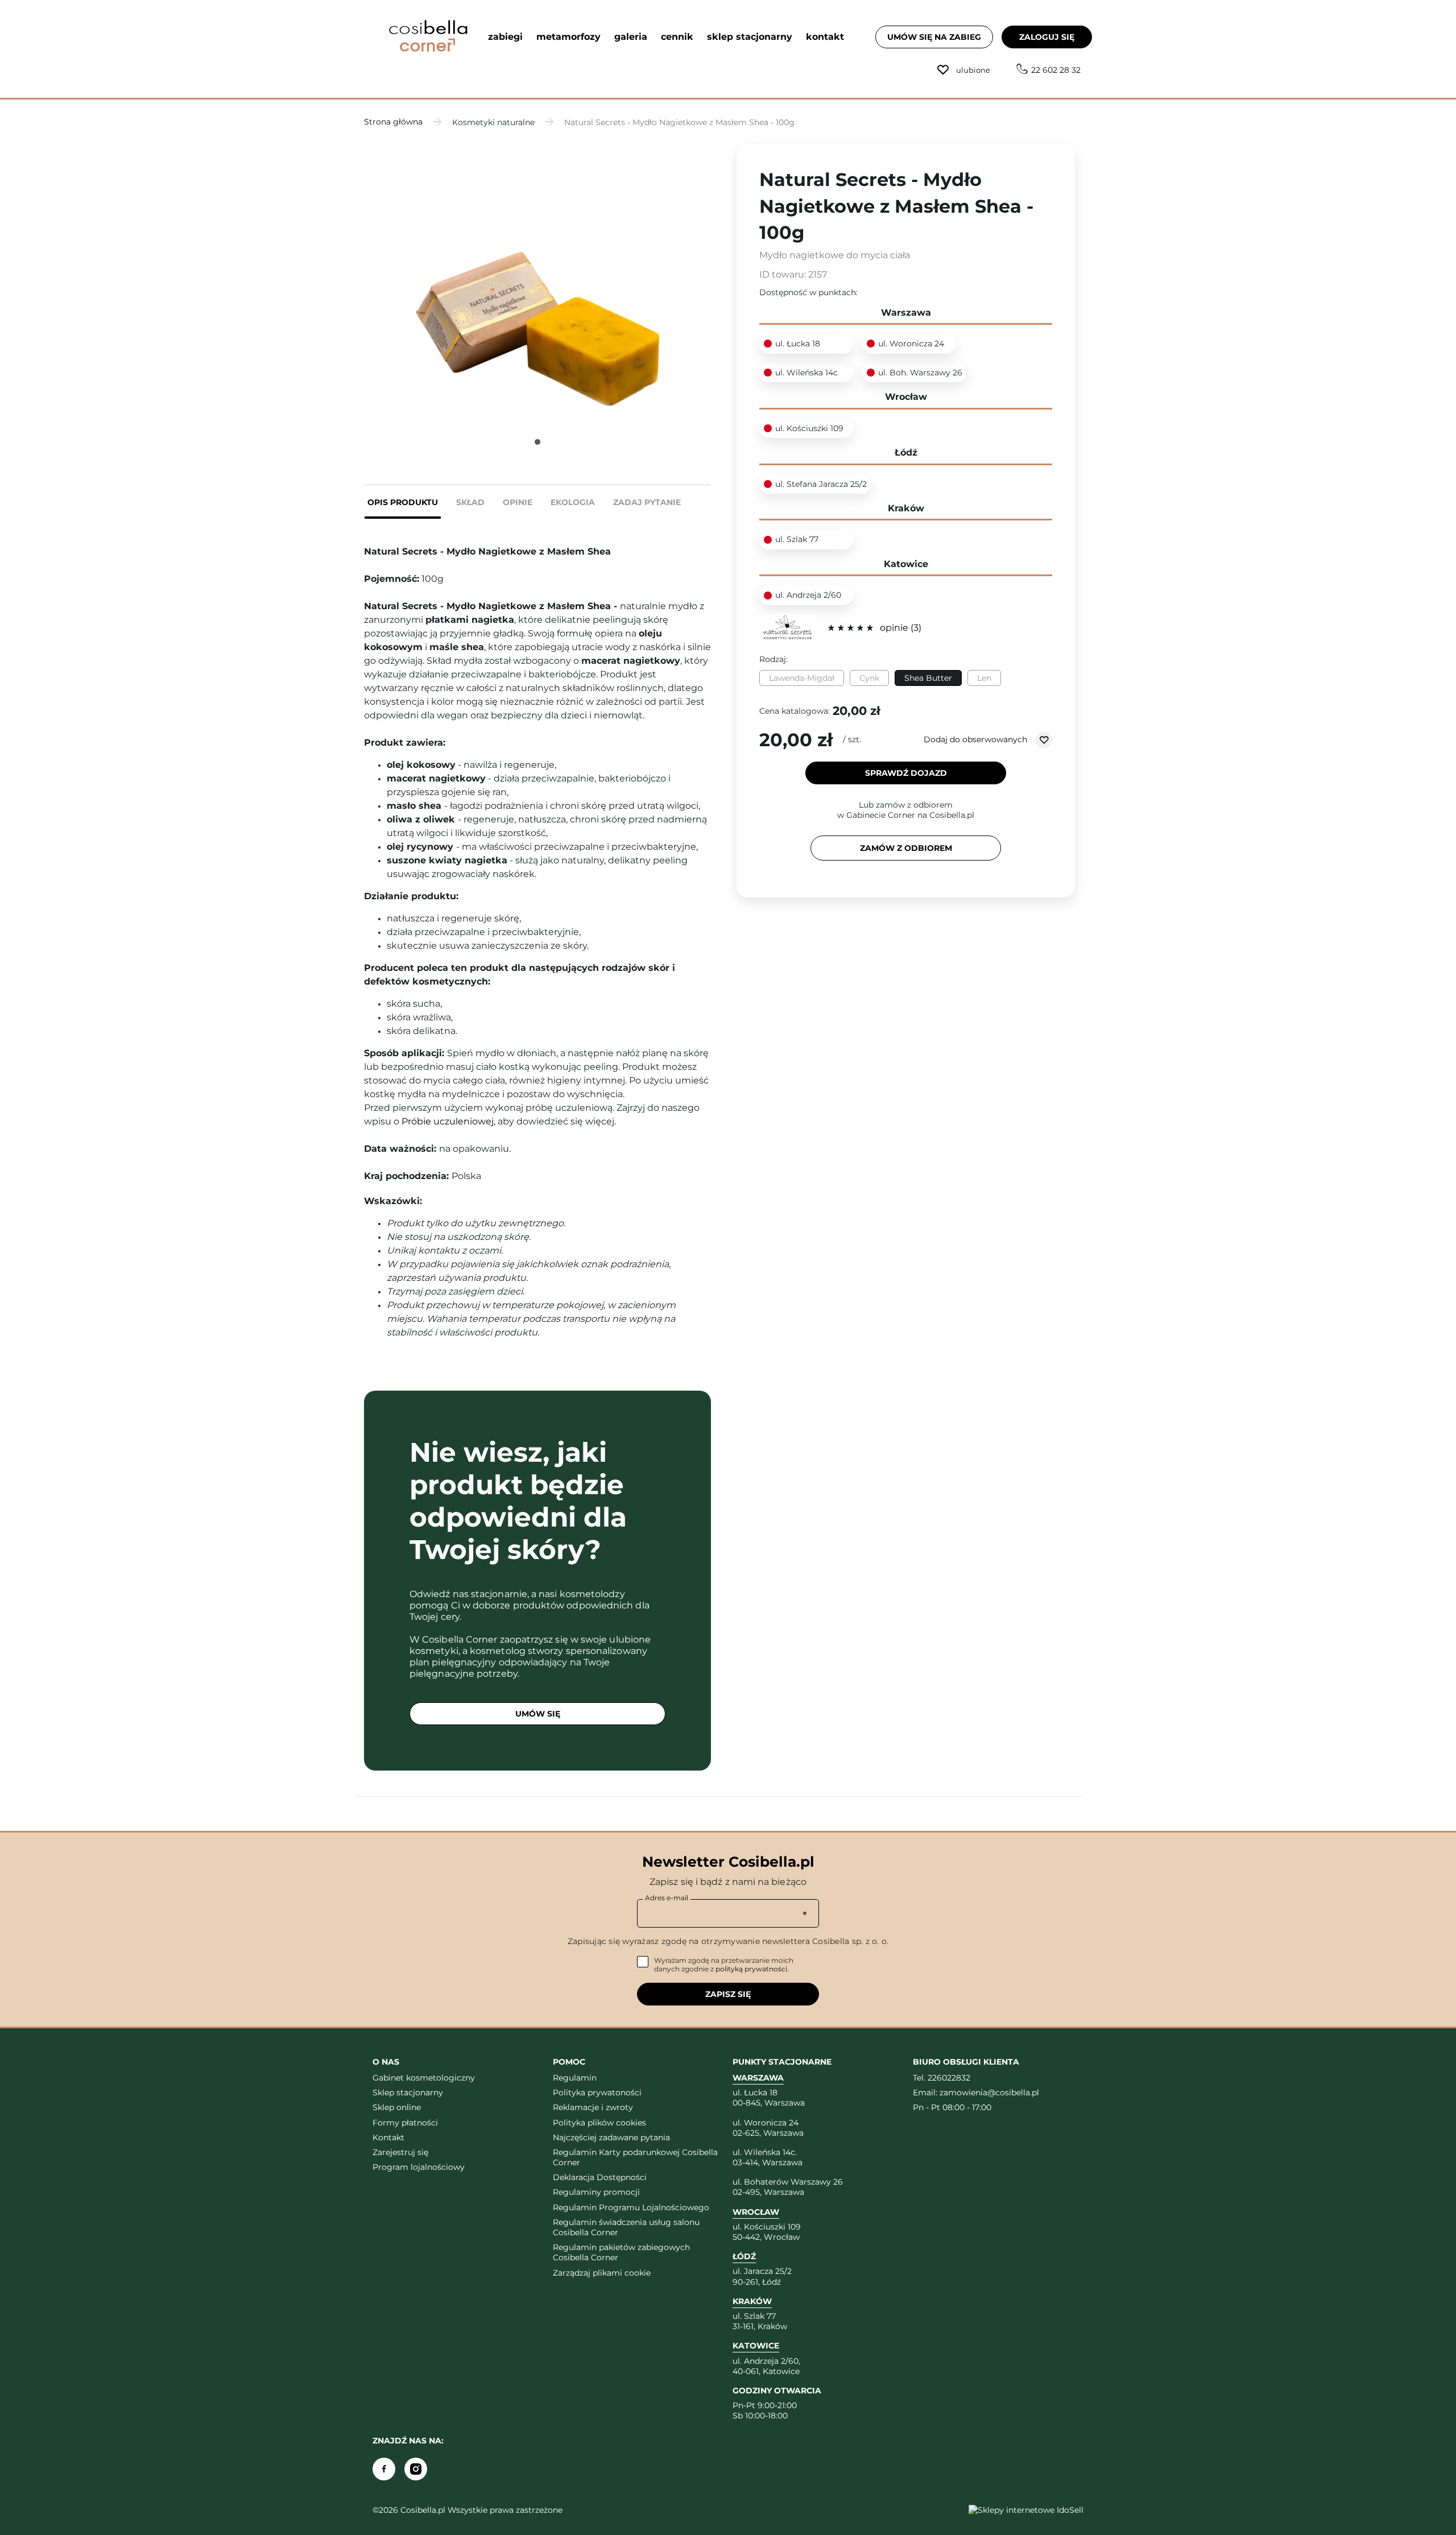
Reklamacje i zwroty (593, 2107)
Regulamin (575, 2078)
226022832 (949, 2078)
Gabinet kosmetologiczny (424, 2078)
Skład (470, 502)
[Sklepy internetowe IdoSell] (1026, 2510)
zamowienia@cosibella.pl (989, 2092)
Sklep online (397, 2107)
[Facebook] (384, 2469)
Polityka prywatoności (597, 2092)
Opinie (518, 502)
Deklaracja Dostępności (600, 2177)
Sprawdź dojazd (906, 773)
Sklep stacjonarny (408, 2092)
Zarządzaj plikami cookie (602, 2273)
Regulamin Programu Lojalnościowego (631, 2207)
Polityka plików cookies (599, 2123)
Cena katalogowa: (795, 711)
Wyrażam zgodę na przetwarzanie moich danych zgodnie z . (724, 1965)
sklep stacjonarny (750, 37)
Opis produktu (403, 502)
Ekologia (573, 502)
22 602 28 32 (1056, 70)
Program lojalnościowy (419, 2167)
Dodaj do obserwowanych (977, 739)
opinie (899, 628)
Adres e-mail (667, 1898)
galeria (631, 37)
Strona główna (393, 122)
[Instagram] (416, 2469)
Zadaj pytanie (647, 502)
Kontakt (388, 2137)
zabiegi (505, 37)
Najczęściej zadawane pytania (611, 2137)
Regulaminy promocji (596, 2192)
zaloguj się (1047, 37)
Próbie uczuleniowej (448, 1121)
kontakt (825, 37)
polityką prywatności (751, 1969)
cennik (677, 37)
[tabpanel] (537, 280)
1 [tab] (537, 442)
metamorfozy (568, 37)
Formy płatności (405, 2123)
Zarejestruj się (400, 2152)
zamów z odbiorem (906, 848)
